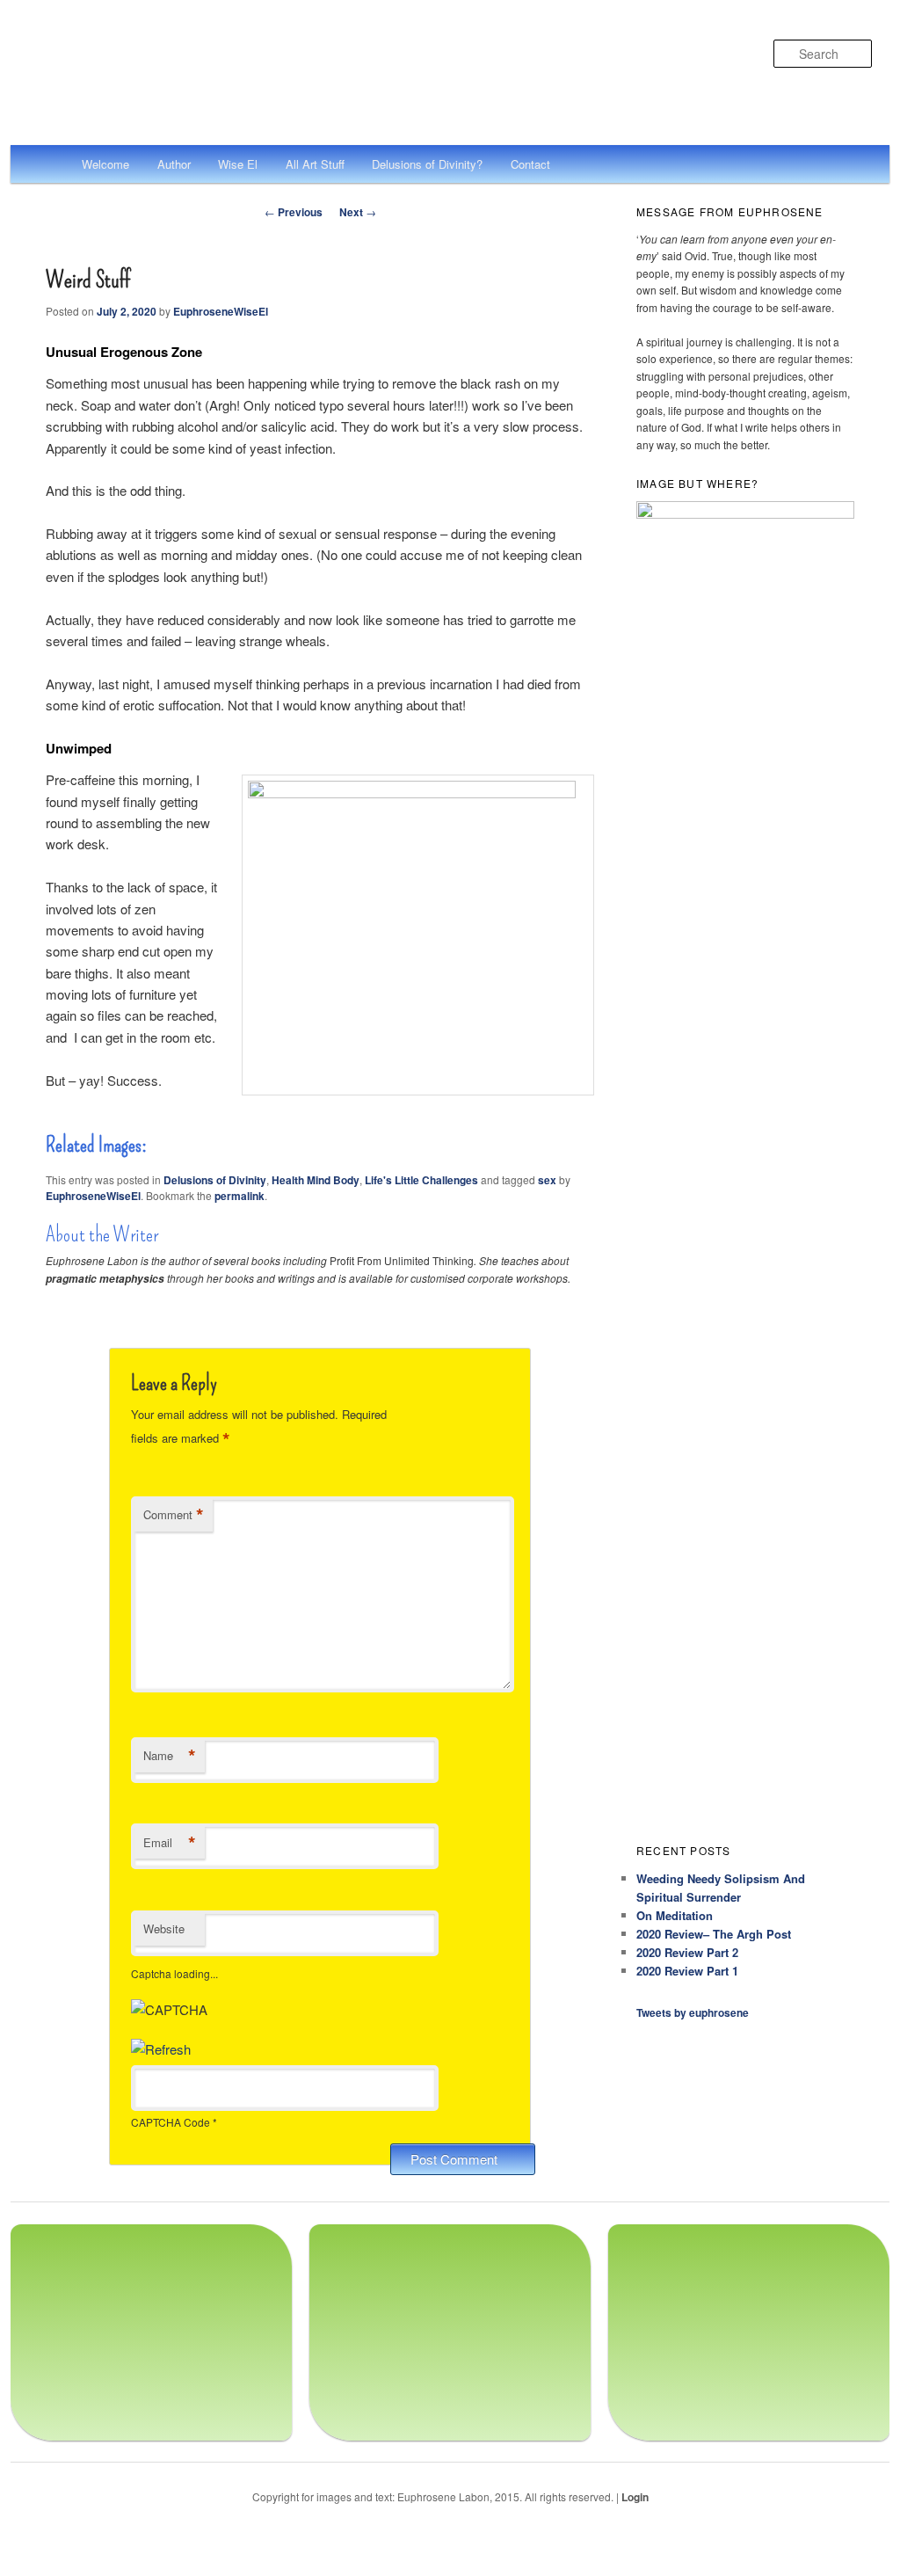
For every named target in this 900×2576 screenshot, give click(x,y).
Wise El (238, 164)
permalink (240, 1196)
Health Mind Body (316, 1180)
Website (164, 1928)
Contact (530, 164)
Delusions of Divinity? (427, 164)
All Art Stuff (315, 164)
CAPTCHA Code (171, 2122)
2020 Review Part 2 (687, 1952)
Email (170, 1843)
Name (170, 1756)
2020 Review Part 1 (687, 1971)
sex (547, 1180)
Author (174, 164)
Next (358, 212)
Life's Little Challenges (421, 1180)
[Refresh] (161, 2049)
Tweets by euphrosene (693, 2012)
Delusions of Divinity (215, 1180)
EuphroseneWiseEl (221, 311)
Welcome (105, 164)
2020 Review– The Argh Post (714, 1934)
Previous (294, 212)
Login (635, 2497)
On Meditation (675, 1915)
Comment (174, 1515)
